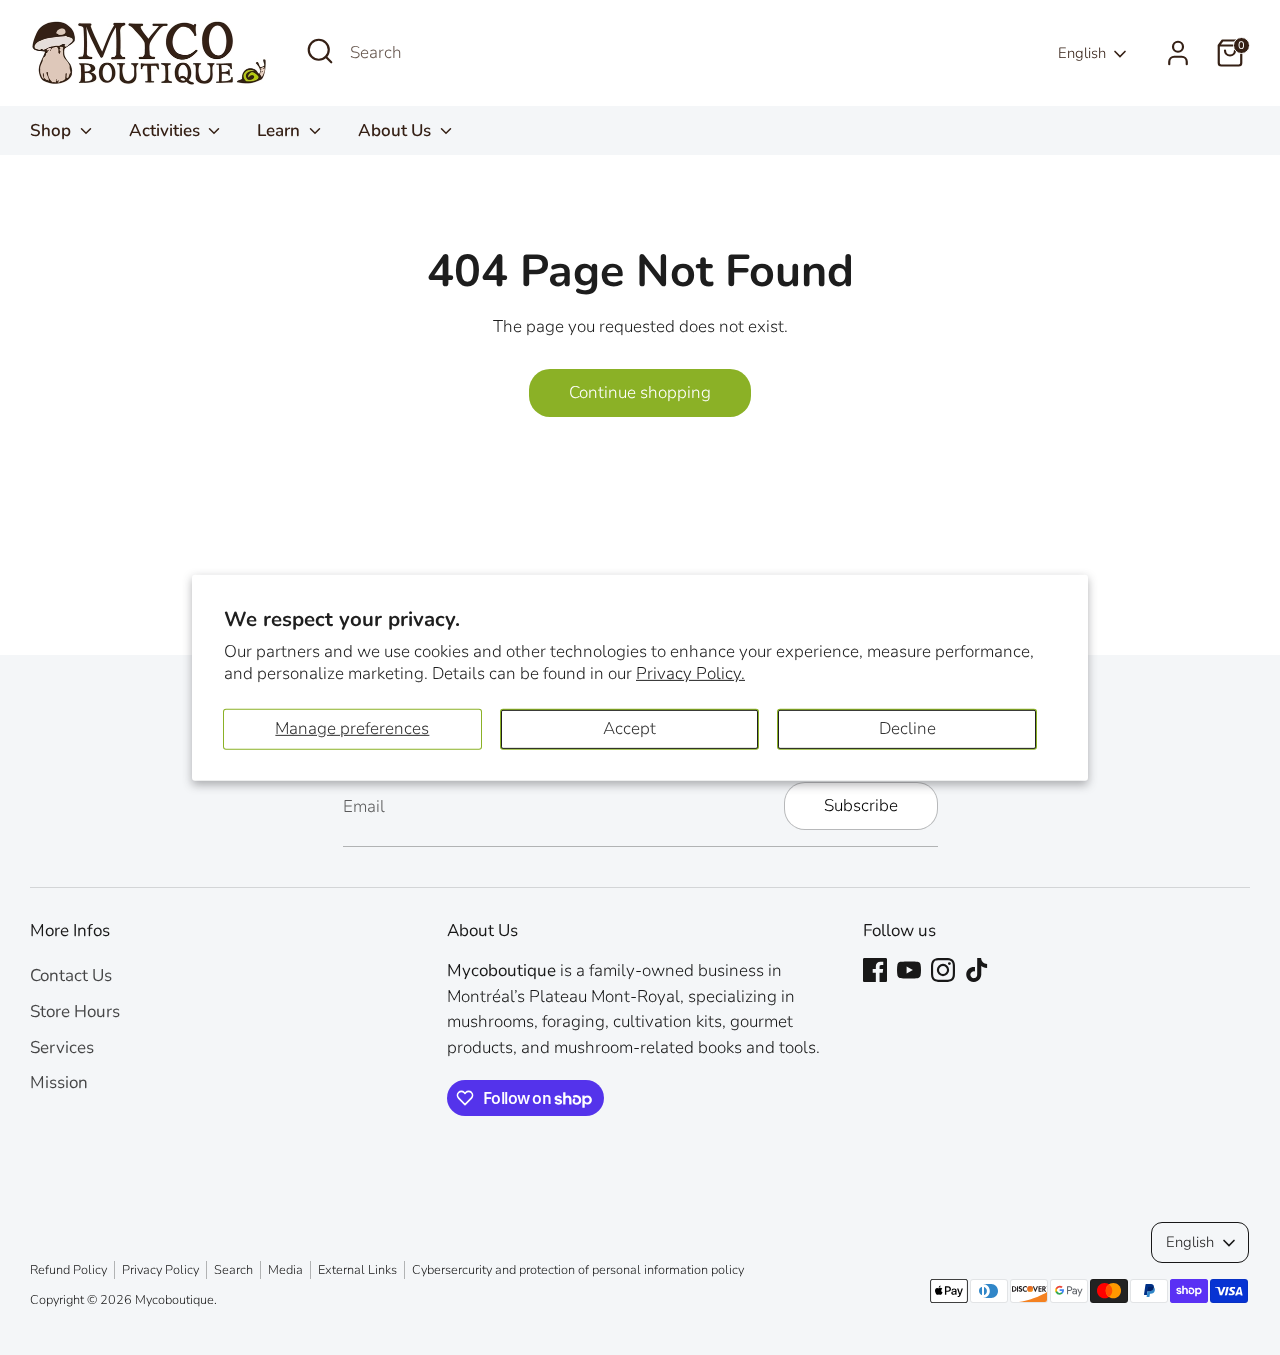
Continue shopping (640, 392)
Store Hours (75, 1011)
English (1082, 53)
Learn (280, 130)
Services (62, 1047)
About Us (396, 130)
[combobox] (500, 53)
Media (285, 1270)
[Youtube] (909, 970)
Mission (59, 1082)
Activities (166, 130)
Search (233, 1270)
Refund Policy (68, 1270)
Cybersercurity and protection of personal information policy (578, 1270)
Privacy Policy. (690, 673)
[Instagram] (943, 970)
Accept (629, 728)
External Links (357, 1270)
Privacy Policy (160, 1270)
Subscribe (861, 805)
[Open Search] (320, 51)
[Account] (1178, 53)
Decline (907, 728)
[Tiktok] (977, 970)
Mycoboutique (174, 1300)
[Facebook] (875, 970)
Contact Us (71, 975)
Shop (52, 130)
